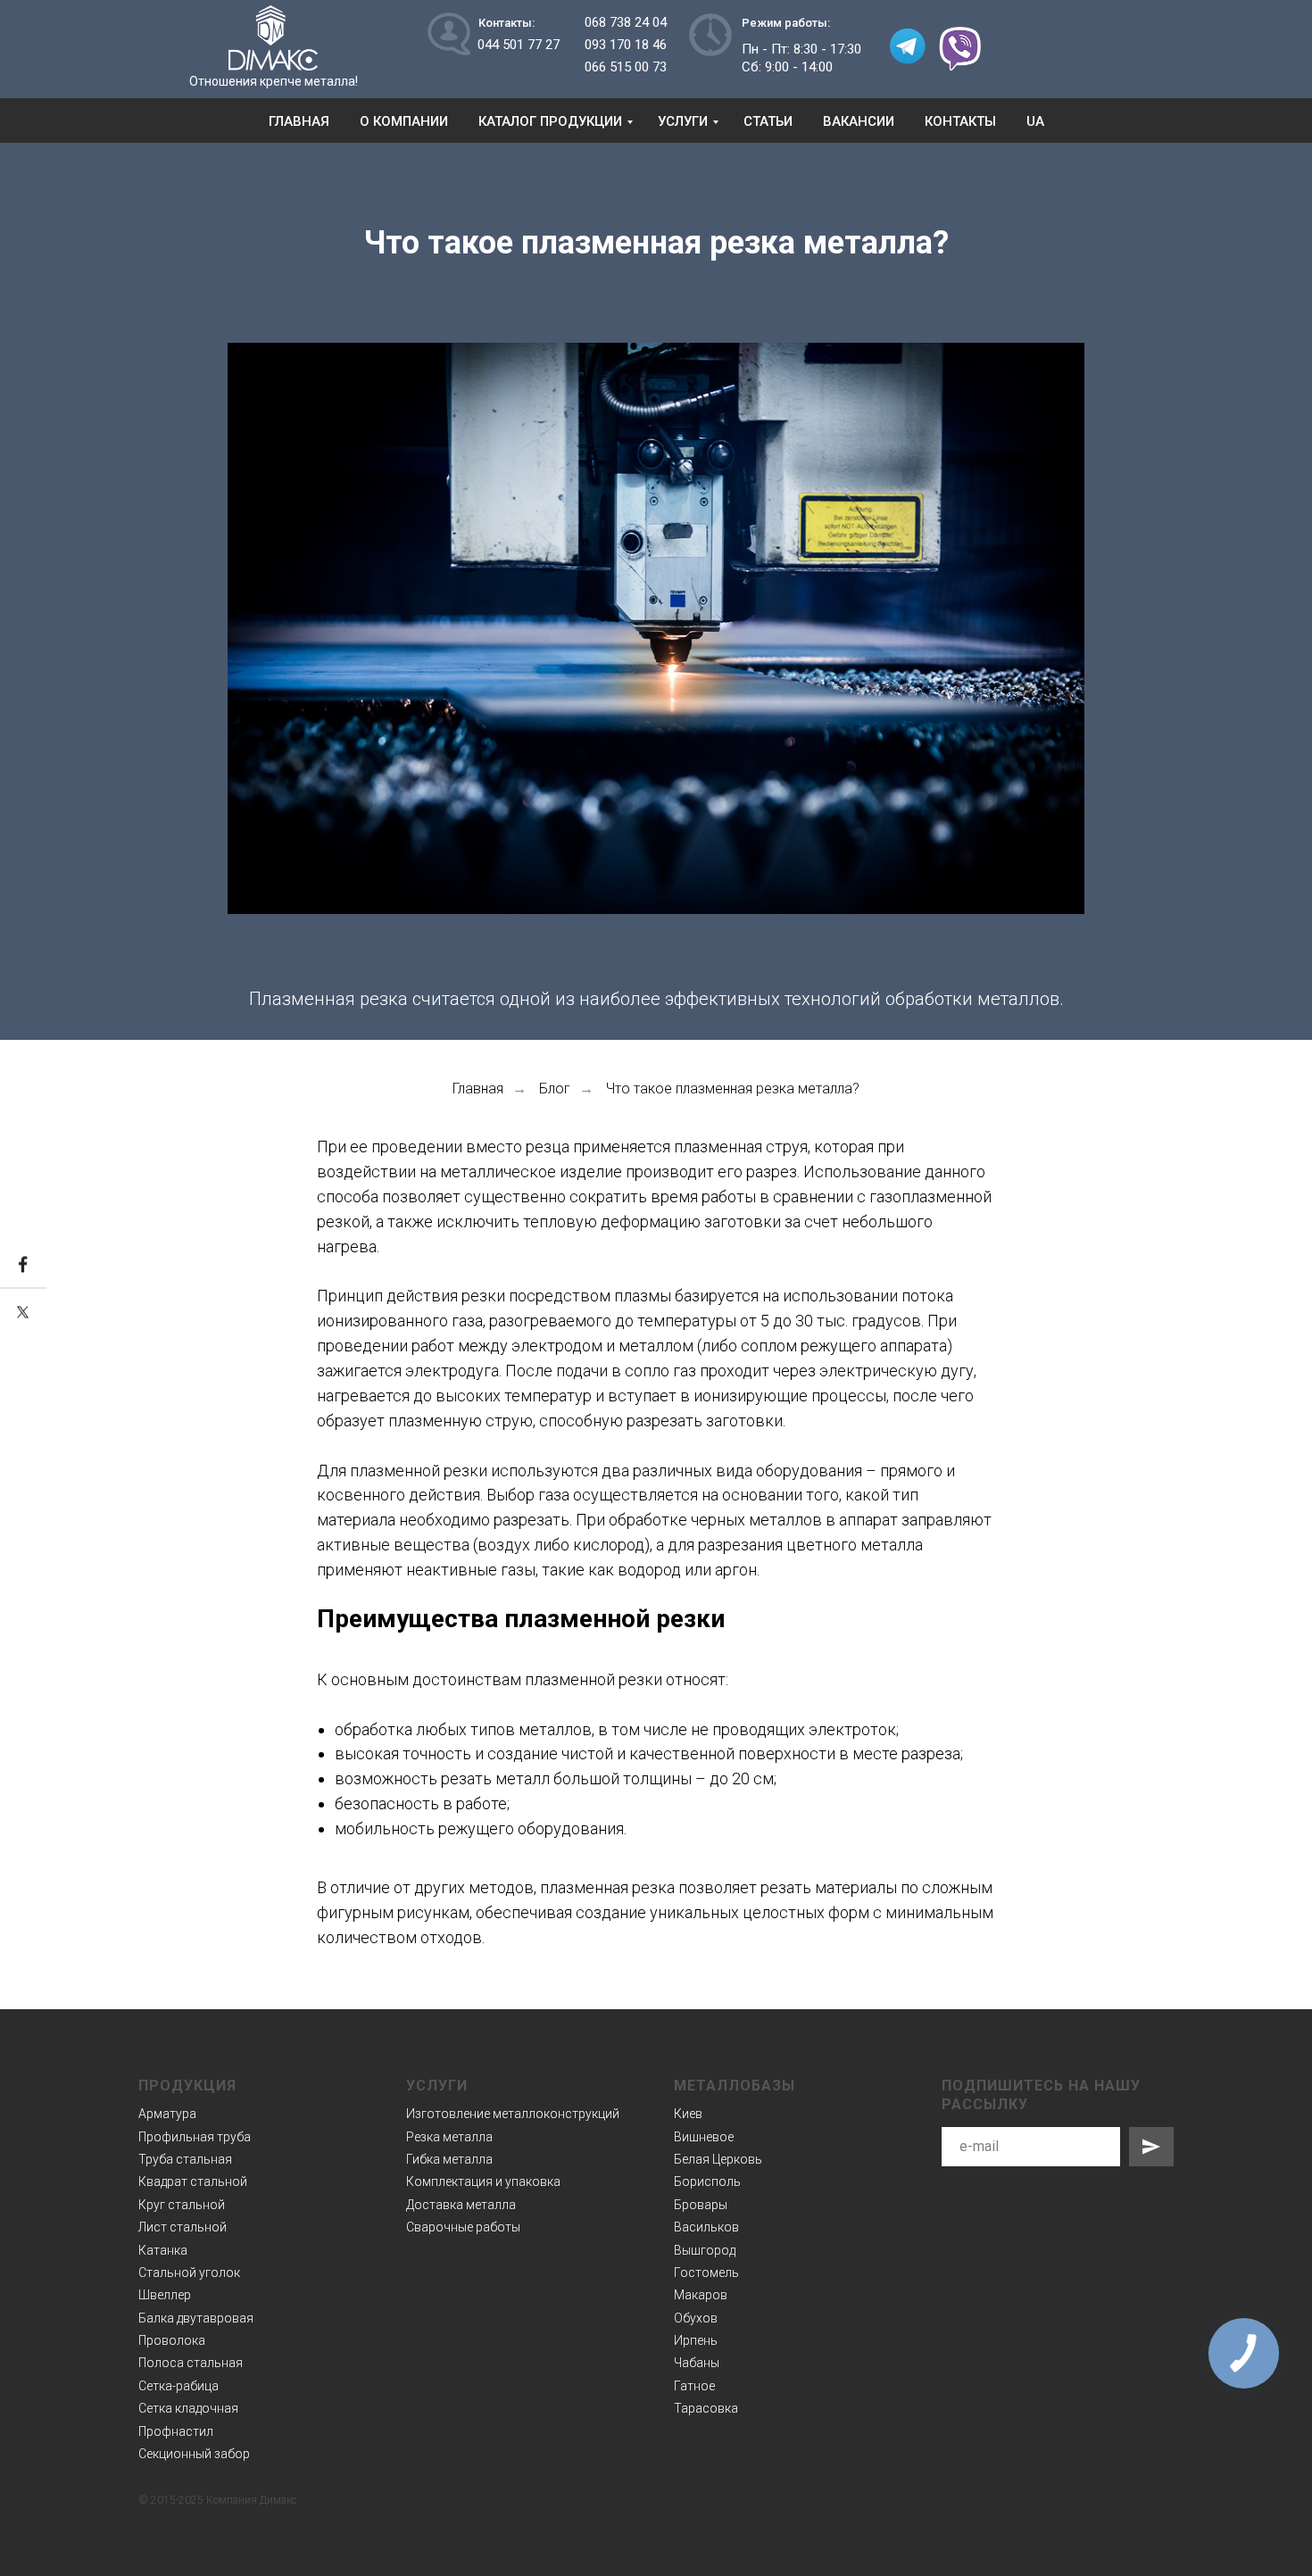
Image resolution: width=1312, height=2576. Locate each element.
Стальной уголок (189, 2273)
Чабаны (697, 2363)
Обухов (696, 2318)
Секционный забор (194, 2454)
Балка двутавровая (196, 2318)
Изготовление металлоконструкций (513, 2114)
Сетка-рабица (179, 2386)
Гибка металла (449, 2159)
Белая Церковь (718, 2159)
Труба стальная (185, 2159)
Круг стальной (182, 2205)
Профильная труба (195, 2137)
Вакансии (859, 121)
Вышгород (705, 2250)
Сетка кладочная (188, 2408)
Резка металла (449, 2137)
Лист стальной (183, 2227)
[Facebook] (23, 1265)
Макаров (701, 2295)
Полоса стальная (191, 2363)
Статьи (768, 121)
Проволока (172, 2340)
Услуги (683, 121)
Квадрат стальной (193, 2181)
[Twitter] (23, 1312)
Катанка (163, 2250)
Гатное (694, 2386)
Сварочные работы (463, 2227)
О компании (404, 121)
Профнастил (176, 2431)
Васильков (706, 2227)
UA (1035, 121)
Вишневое (704, 2137)
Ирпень (696, 2340)
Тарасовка (706, 2408)
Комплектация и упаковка (483, 2181)
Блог (555, 1089)
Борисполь (707, 2181)
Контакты (960, 121)
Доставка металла (461, 2205)
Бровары (701, 2205)
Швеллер (165, 2295)
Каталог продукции (550, 121)
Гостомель (706, 2273)
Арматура (167, 2114)
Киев (688, 2114)
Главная (299, 121)
